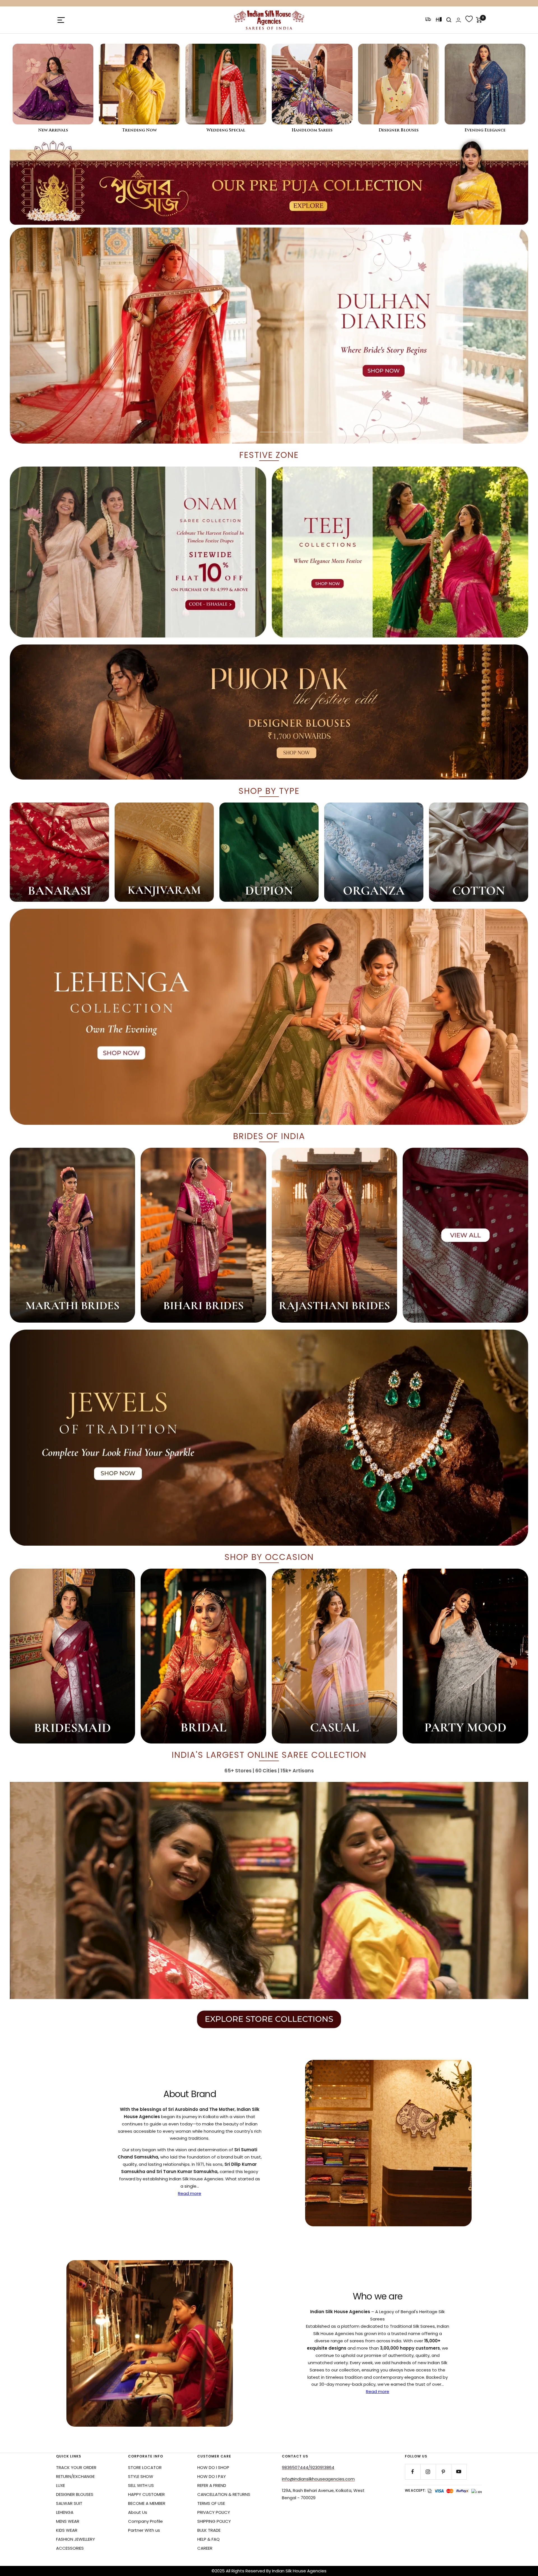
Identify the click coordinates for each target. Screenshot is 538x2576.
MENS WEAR (68, 2521)
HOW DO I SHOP (213, 2467)
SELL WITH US (141, 2485)
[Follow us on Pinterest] (443, 2472)
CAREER (205, 2548)
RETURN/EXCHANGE (75, 2476)
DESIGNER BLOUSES (75, 2494)
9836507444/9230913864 (308, 2467)
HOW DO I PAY (212, 2476)
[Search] (449, 20)
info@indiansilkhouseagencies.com (318, 2479)
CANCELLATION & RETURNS (224, 2494)
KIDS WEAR (67, 2530)
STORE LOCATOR (145, 2467)
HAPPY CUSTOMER (146, 2494)
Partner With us (144, 2530)
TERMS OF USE (211, 2503)
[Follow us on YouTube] (459, 2472)
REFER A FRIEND (212, 2485)
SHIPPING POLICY (214, 2521)
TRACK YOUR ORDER (76, 2467)
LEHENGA (65, 2512)
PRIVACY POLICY (214, 2512)
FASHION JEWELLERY (76, 2539)
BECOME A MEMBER (147, 2503)
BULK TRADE (209, 2530)
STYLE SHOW (141, 2476)
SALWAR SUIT (69, 2503)
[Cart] (479, 20)
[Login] (458, 20)
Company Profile (145, 2521)
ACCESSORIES (70, 2548)
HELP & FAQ (208, 2539)
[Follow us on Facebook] (413, 2472)
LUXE (61, 2485)
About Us (138, 2512)
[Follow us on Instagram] (428, 2472)
